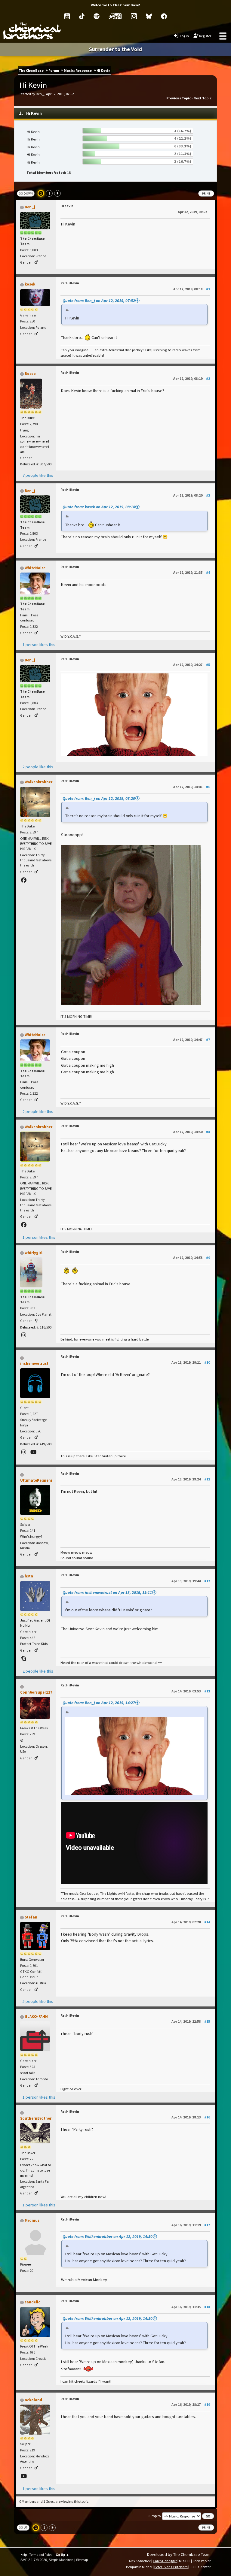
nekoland (33, 2400)
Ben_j (30, 207)
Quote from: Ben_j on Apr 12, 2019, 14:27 (99, 1703)
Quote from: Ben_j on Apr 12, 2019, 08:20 (99, 798)
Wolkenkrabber (38, 782)
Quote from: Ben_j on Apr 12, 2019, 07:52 (99, 301)
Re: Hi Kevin (70, 283)
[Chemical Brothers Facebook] (164, 16)
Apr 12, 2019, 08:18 (192, 289)
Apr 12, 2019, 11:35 (192, 572)
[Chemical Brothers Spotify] (97, 16)
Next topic (202, 98)
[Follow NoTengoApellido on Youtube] (24, 2476)
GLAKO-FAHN (36, 2017)
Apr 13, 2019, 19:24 (191, 1479)
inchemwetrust (34, 1364)
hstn (29, 1576)
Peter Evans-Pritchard (171, 2567)
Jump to (154, 2516)
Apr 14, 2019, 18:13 (191, 2117)
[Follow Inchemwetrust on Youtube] (34, 1452)
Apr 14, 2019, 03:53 (191, 1691)
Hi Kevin (67, 206)
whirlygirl (34, 1253)
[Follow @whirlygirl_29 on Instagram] (24, 1335)
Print (206, 194)
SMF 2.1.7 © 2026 (34, 2560)
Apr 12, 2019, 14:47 (192, 1040)
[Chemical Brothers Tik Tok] (82, 16)
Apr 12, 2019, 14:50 (192, 1132)
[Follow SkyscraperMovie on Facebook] (24, 880)
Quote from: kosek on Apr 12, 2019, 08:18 (99, 507)
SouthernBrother (36, 2118)
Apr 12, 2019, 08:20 (192, 495)
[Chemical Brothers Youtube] (67, 16)
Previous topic (179, 98)
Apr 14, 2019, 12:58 (191, 2021)
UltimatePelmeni (36, 1480)
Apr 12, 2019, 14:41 (192, 787)
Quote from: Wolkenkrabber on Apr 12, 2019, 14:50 (108, 2236)
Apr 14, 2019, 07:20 (191, 1922)
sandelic (32, 2302)
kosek (30, 284)
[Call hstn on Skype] (24, 1659)
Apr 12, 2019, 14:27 (192, 665)
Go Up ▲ (62, 2555)
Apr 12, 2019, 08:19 (192, 378)
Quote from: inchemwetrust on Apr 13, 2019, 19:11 (107, 1592)
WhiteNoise (35, 568)
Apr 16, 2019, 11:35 (191, 2307)
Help (24, 2555)
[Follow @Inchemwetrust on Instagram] (24, 1452)
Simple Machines (61, 2560)
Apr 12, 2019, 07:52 (192, 212)
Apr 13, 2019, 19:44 (191, 1581)
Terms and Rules (41, 2555)
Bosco (30, 374)
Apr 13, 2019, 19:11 (191, 1362)
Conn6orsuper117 (36, 1692)
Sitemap (82, 2560)
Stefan (31, 1917)
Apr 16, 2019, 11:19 (191, 2225)
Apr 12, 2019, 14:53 (192, 1258)
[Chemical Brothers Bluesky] (149, 16)
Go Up (23, 2528)
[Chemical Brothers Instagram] (134, 16)
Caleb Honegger (165, 2561)
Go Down (26, 194)
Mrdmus (32, 2220)
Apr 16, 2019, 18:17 (191, 2404)
